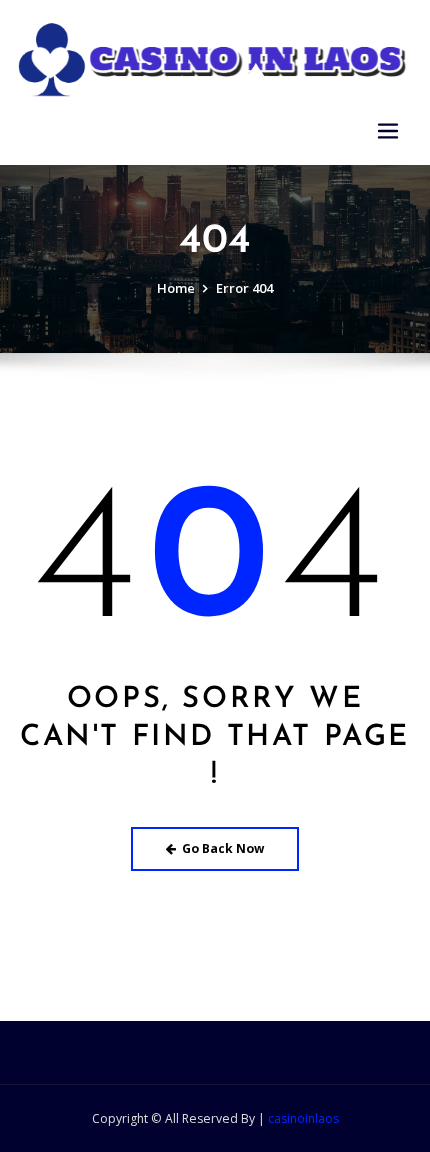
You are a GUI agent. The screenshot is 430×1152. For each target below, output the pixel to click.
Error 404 (244, 288)
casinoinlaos (303, 1118)
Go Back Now (223, 848)
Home (176, 288)
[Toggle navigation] (388, 131)
